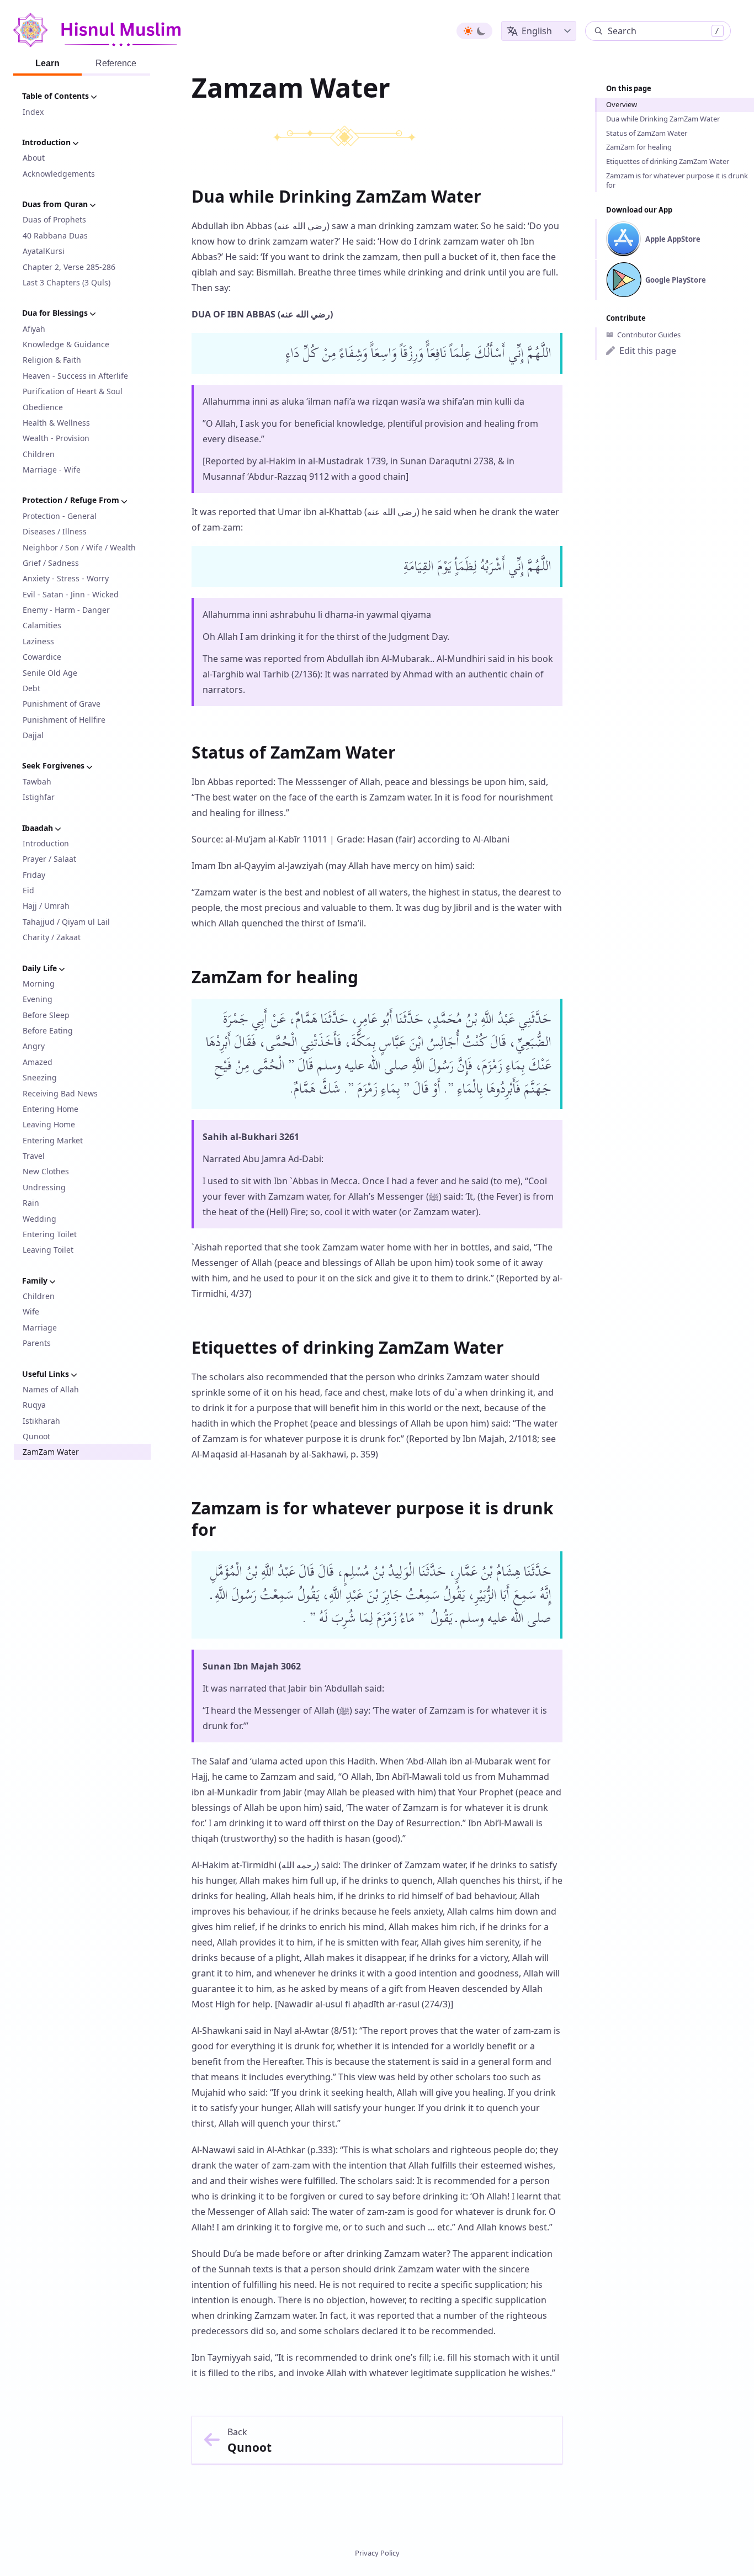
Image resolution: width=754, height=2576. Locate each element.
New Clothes (46, 1171)
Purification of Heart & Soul (73, 391)
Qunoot (36, 1436)
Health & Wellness (56, 423)
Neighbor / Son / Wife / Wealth (79, 547)
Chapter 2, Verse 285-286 (69, 267)
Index (33, 112)
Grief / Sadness (51, 563)
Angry (34, 1046)
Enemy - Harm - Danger (66, 610)
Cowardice (42, 657)
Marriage (40, 1327)
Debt (31, 688)
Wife (31, 1311)
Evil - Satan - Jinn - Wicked (71, 594)
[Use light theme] (468, 31)
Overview (622, 104)
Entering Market (53, 1140)
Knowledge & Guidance (66, 344)
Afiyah (34, 329)
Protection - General (60, 516)
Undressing (44, 1187)
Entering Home (51, 1109)
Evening (38, 999)
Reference (116, 63)
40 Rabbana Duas (55, 235)
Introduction (46, 843)
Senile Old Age (50, 673)
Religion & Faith (52, 360)
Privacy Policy (377, 2553)
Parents (37, 1343)
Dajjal (33, 735)
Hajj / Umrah (46, 906)
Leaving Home (49, 1124)
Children (39, 454)
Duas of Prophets (54, 219)
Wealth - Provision (56, 438)
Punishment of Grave (62, 704)
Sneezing (40, 1077)
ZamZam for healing (639, 147)
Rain (31, 1203)
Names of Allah (51, 1389)
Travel (34, 1156)
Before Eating (48, 1030)
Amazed (38, 1062)
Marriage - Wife (52, 470)
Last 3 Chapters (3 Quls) (67, 282)
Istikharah (41, 1421)
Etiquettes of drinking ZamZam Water (668, 161)
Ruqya (34, 1405)
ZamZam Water (51, 1452)
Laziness (38, 641)
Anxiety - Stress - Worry (66, 578)
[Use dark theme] (481, 31)
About (34, 158)
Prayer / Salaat (49, 859)
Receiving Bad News (60, 1093)
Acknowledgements (59, 174)
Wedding (39, 1219)
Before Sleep (46, 1015)
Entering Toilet (50, 1234)
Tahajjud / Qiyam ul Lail (66, 922)
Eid (28, 890)
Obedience (43, 407)
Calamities (42, 625)
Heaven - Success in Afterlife (75, 376)
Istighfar (39, 797)
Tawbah (37, 781)
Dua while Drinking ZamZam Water (663, 119)
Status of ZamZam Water (647, 133)
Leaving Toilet (48, 1250)
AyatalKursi (44, 251)
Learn (47, 63)
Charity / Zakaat (52, 937)
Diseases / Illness (55, 531)
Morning (39, 984)
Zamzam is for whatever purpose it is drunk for (677, 180)
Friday (34, 875)
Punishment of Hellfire (64, 720)
